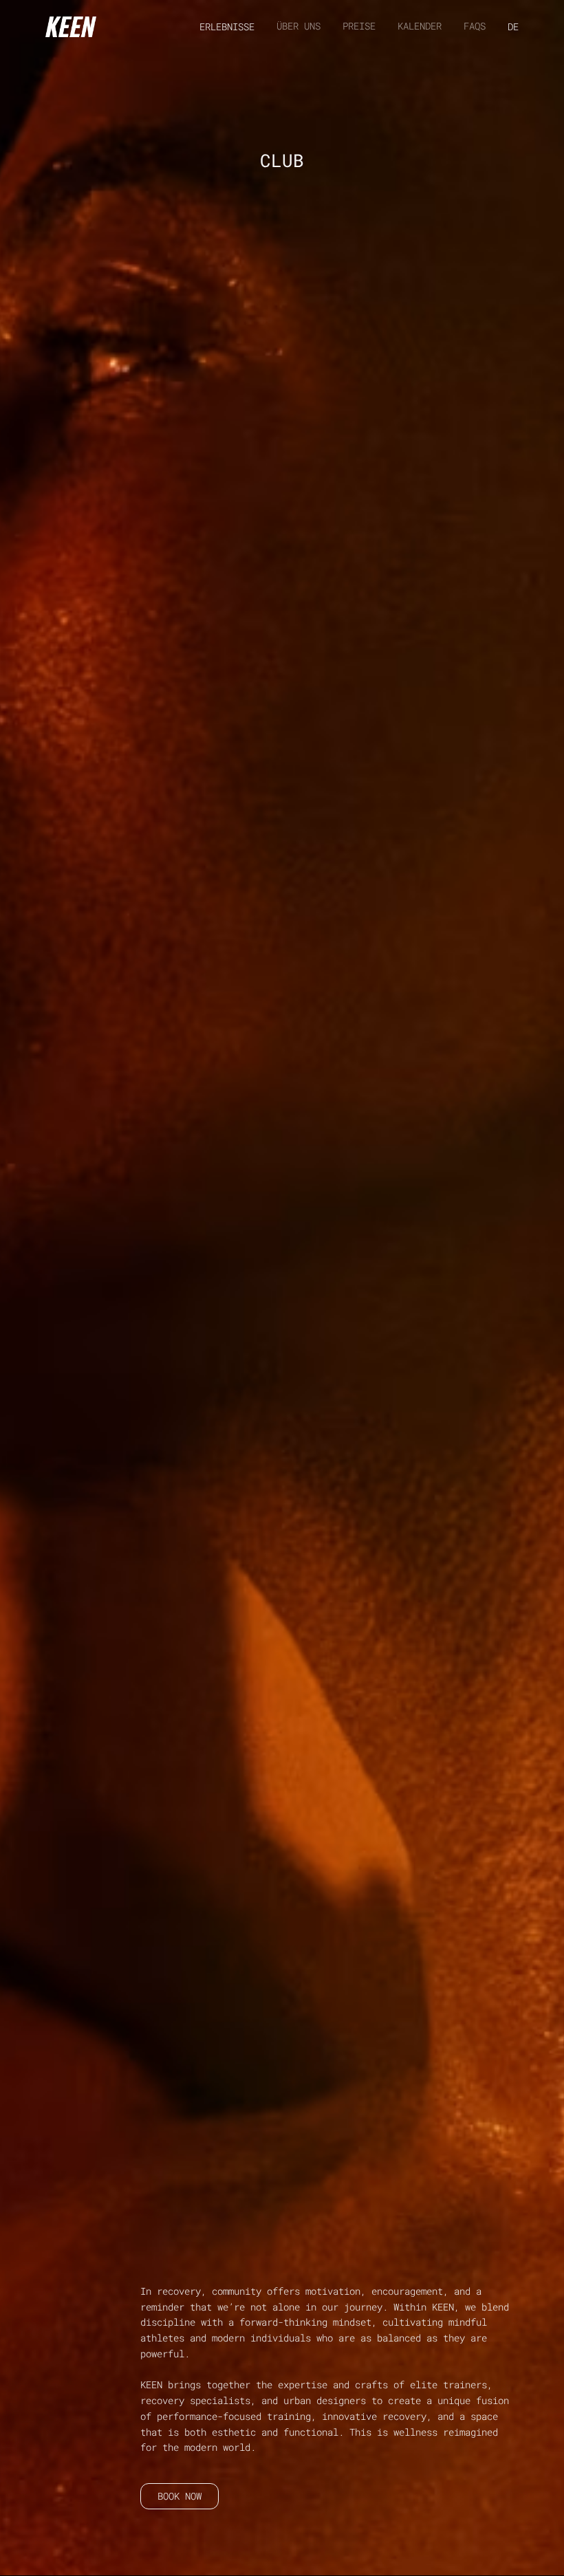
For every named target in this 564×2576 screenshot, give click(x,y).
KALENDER (420, 26)
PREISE (359, 26)
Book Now (180, 2496)
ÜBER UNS (299, 26)
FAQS (475, 26)
